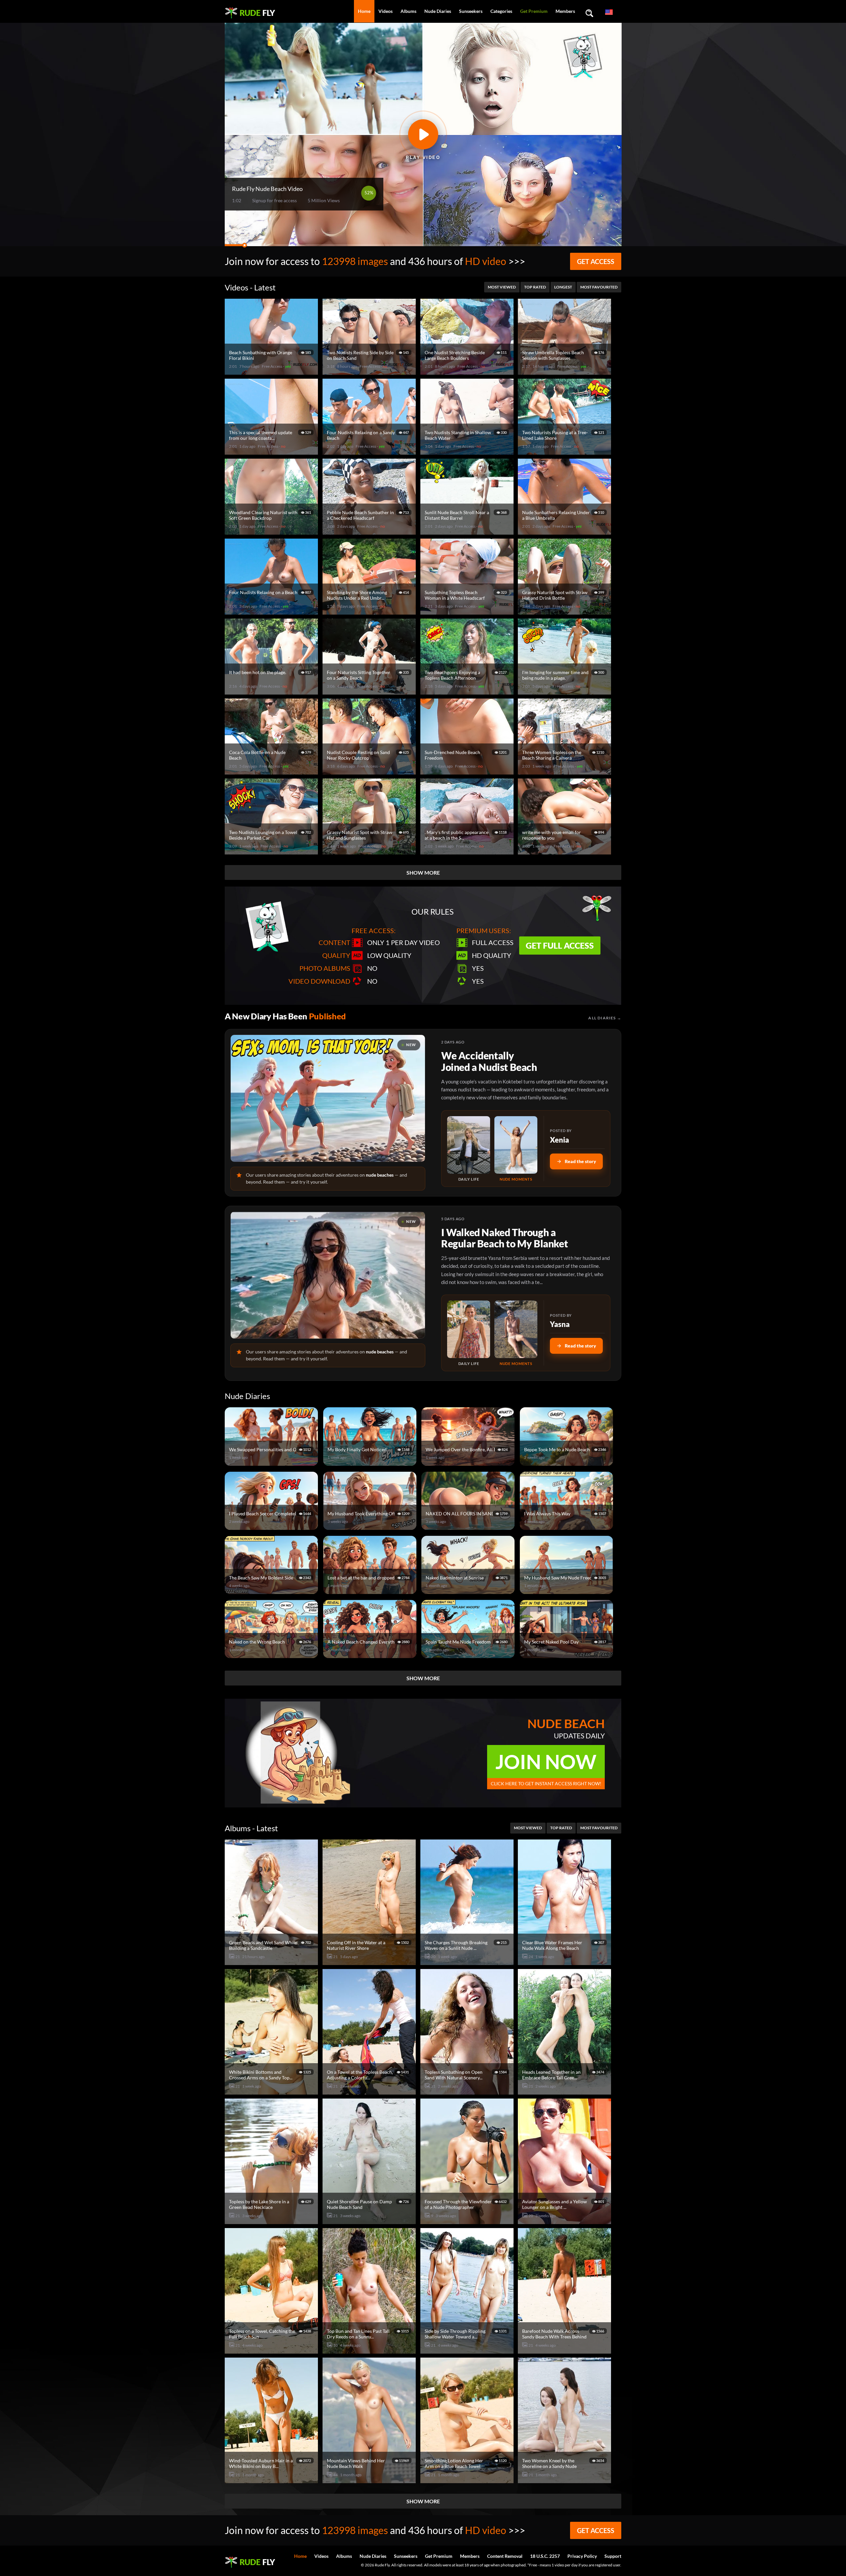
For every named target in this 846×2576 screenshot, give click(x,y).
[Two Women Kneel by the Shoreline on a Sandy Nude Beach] (565, 2480)
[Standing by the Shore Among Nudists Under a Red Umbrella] (370, 612)
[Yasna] (469, 1329)
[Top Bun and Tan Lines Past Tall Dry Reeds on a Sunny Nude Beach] (370, 2351)
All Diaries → (605, 1018)
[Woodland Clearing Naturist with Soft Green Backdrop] (272, 532)
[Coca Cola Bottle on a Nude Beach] (272, 772)
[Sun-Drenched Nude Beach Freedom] (468, 772)
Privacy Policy (582, 2556)
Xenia (559, 1140)
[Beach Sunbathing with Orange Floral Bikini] (272, 372)
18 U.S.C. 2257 (545, 2556)
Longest (563, 287)
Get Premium (534, 11)
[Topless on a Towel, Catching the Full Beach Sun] (272, 2351)
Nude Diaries (438, 11)
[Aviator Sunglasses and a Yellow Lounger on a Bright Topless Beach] (565, 2221)
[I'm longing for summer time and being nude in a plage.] (565, 692)
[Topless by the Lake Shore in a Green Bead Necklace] (272, 2221)
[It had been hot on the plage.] (272, 692)
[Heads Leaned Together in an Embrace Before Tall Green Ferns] (565, 2092)
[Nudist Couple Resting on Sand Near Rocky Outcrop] (370, 772)
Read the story (580, 1161)
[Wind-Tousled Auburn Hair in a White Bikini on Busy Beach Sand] (272, 2480)
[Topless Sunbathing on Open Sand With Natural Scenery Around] (468, 2092)
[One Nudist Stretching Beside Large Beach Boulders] (468, 372)
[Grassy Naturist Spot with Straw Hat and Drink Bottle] (565, 612)
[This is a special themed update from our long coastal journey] (272, 452)
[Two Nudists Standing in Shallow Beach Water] (468, 452)
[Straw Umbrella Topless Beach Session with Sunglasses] (565, 372)
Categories (501, 11)
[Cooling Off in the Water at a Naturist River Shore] (370, 1962)
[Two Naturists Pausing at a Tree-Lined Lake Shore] (565, 452)
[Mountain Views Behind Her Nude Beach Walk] (370, 2480)
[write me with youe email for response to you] (565, 852)
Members (565, 11)
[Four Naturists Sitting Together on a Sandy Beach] (370, 692)
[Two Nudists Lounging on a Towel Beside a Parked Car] (272, 852)
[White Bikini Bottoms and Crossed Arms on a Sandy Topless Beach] (272, 2092)
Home (364, 11)
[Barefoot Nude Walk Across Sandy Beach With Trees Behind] (565, 2351)
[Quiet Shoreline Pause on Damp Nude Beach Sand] (370, 2221)
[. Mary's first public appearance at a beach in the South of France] (468, 852)
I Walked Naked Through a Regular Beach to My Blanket (504, 1238)
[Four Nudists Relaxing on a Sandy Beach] (370, 452)
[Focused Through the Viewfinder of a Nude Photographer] (468, 2221)
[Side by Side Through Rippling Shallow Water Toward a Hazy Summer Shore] (468, 2351)
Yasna (560, 1324)
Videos (385, 11)
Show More (423, 872)
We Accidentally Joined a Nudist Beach (489, 1061)
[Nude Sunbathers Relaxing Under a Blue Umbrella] (565, 532)
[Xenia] (469, 1145)
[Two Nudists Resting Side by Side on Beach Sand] (370, 372)
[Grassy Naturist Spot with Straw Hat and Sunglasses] (370, 852)
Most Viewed (502, 287)
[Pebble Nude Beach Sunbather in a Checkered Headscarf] (370, 532)
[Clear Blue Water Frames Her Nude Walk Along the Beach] (565, 1962)
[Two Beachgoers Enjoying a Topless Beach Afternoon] (468, 692)
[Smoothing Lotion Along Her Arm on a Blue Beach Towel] (468, 2480)
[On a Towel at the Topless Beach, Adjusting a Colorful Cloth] (370, 2092)
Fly (257, 13)
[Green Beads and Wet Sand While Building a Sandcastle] (272, 1962)
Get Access (596, 261)
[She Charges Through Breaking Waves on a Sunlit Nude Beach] (468, 1962)
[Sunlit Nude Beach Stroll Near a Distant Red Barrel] (468, 532)
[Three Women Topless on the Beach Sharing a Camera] (565, 772)
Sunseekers (471, 11)
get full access (560, 945)
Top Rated (535, 287)
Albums (408, 11)
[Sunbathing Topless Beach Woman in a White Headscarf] (468, 612)
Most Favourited (599, 287)
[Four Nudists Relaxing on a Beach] (272, 612)
